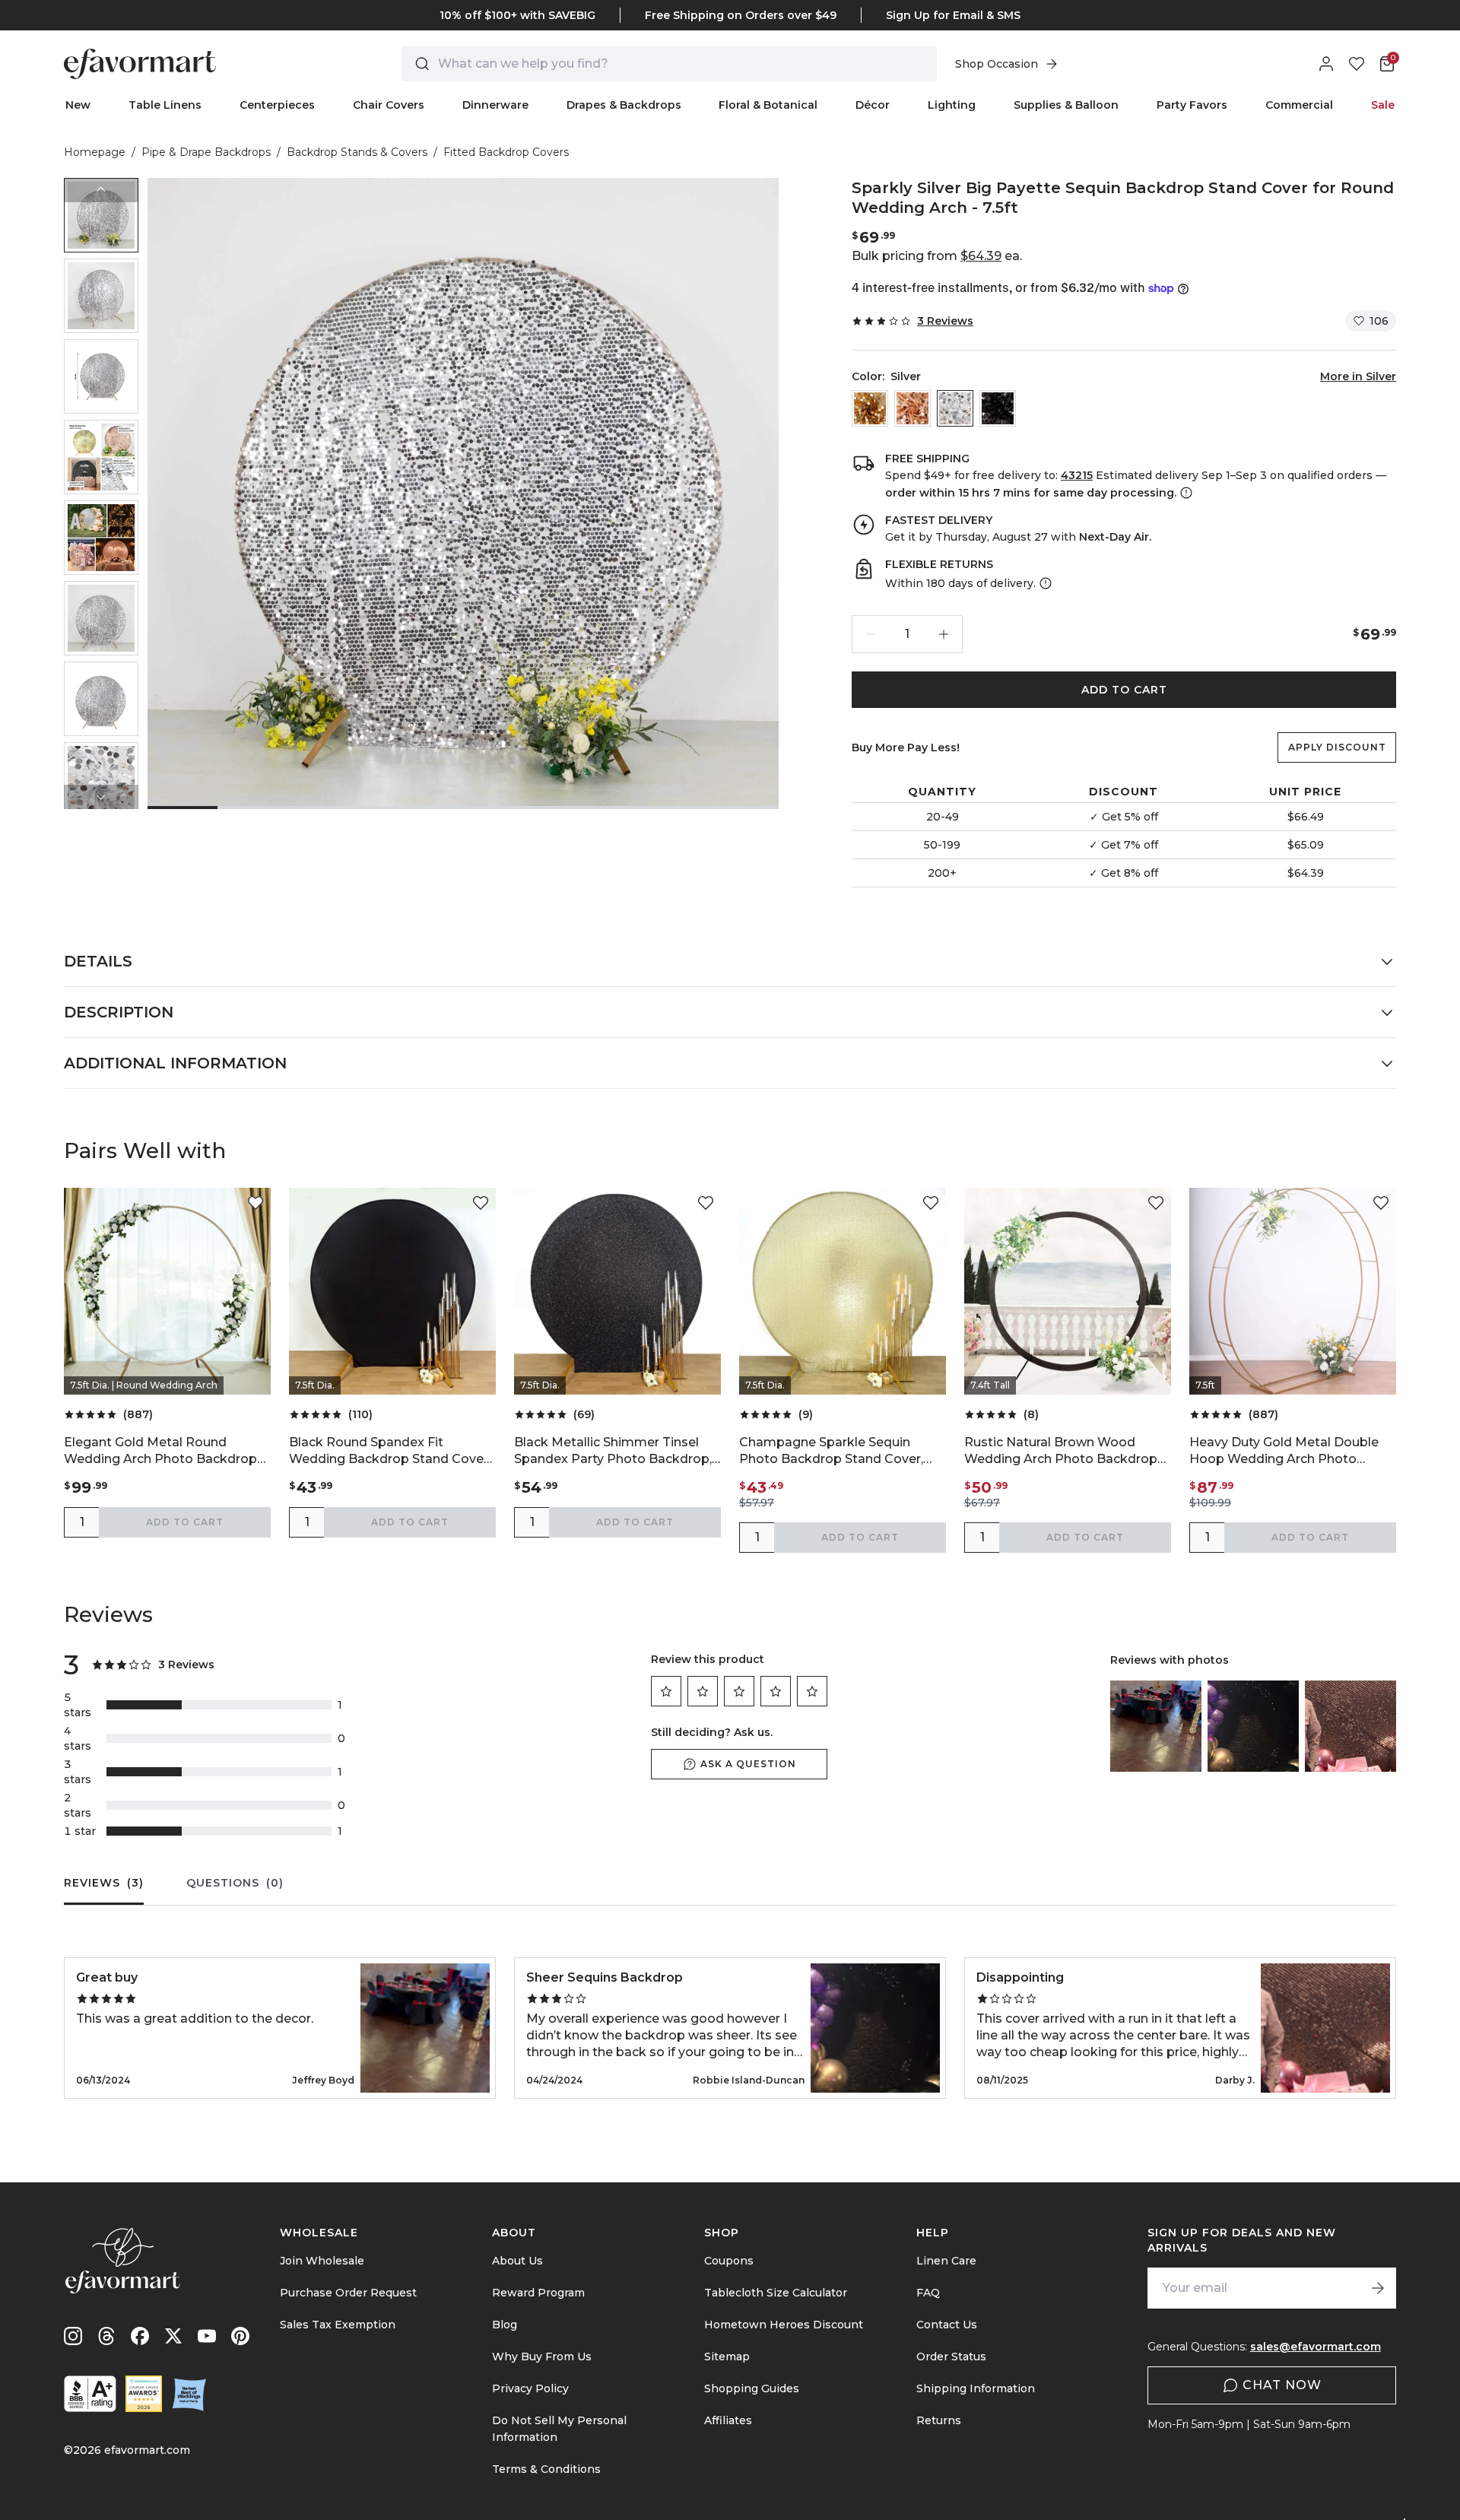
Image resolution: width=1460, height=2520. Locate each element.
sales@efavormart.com (1316, 2347)
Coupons (729, 2261)
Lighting (952, 105)
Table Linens (165, 105)
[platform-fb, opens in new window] (140, 2336)
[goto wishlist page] (1357, 64)
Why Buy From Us (542, 2357)
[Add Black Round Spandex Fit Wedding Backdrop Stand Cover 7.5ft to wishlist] (481, 1203)
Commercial (1299, 105)
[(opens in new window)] (90, 2394)
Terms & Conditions (546, 2469)
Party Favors (1192, 105)
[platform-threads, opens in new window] (106, 2336)
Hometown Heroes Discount (784, 2325)
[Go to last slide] (101, 190)
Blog (505, 2325)
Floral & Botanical (768, 105)
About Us (517, 2261)
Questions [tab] (235, 1883)
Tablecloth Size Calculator (776, 2293)
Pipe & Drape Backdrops (206, 152)
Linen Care (946, 2261)
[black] (998, 408)
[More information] (1185, 493)
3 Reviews (945, 321)
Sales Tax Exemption (338, 2325)
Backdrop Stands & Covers (357, 152)
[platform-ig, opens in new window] (73, 2336)
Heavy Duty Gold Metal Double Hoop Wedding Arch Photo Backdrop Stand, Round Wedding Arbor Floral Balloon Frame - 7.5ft (1292, 1451)
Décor (873, 105)
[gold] (870, 408)
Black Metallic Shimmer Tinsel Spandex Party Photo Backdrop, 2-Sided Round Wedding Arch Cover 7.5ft (613, 1451)
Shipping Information (976, 2388)
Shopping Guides (752, 2388)
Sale (1383, 105)
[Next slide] (101, 797)
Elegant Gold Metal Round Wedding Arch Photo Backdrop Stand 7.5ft (160, 1451)
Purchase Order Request (348, 2293)
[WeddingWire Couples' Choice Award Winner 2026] (144, 2394)
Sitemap (727, 2357)
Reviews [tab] (104, 1883)
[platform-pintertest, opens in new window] (240, 2336)
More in (1358, 376)
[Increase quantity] (944, 634)
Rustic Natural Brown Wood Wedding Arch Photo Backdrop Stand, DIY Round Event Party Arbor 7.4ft (1061, 1451)
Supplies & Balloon (1066, 105)
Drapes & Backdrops (624, 105)
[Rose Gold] (912, 408)
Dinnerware (495, 105)
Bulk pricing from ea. (937, 256)
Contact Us (947, 2325)
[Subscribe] (1378, 2288)
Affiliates (728, 2420)
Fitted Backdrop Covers (506, 152)
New (78, 105)
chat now (1282, 2385)
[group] (101, 215)
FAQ (928, 2293)
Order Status (951, 2357)
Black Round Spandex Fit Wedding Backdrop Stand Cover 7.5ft (389, 1451)
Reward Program (538, 2293)
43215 (1077, 475)
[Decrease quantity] (871, 634)
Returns (939, 2420)
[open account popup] (1326, 64)
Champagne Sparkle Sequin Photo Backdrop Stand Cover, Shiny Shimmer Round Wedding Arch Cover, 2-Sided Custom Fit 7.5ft (837, 1451)
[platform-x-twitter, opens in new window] (173, 2336)
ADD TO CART (1124, 690)
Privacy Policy (530, 2388)
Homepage (95, 152)
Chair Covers (389, 105)
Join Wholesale (322, 2261)
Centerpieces (277, 105)
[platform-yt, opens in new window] (207, 2336)
